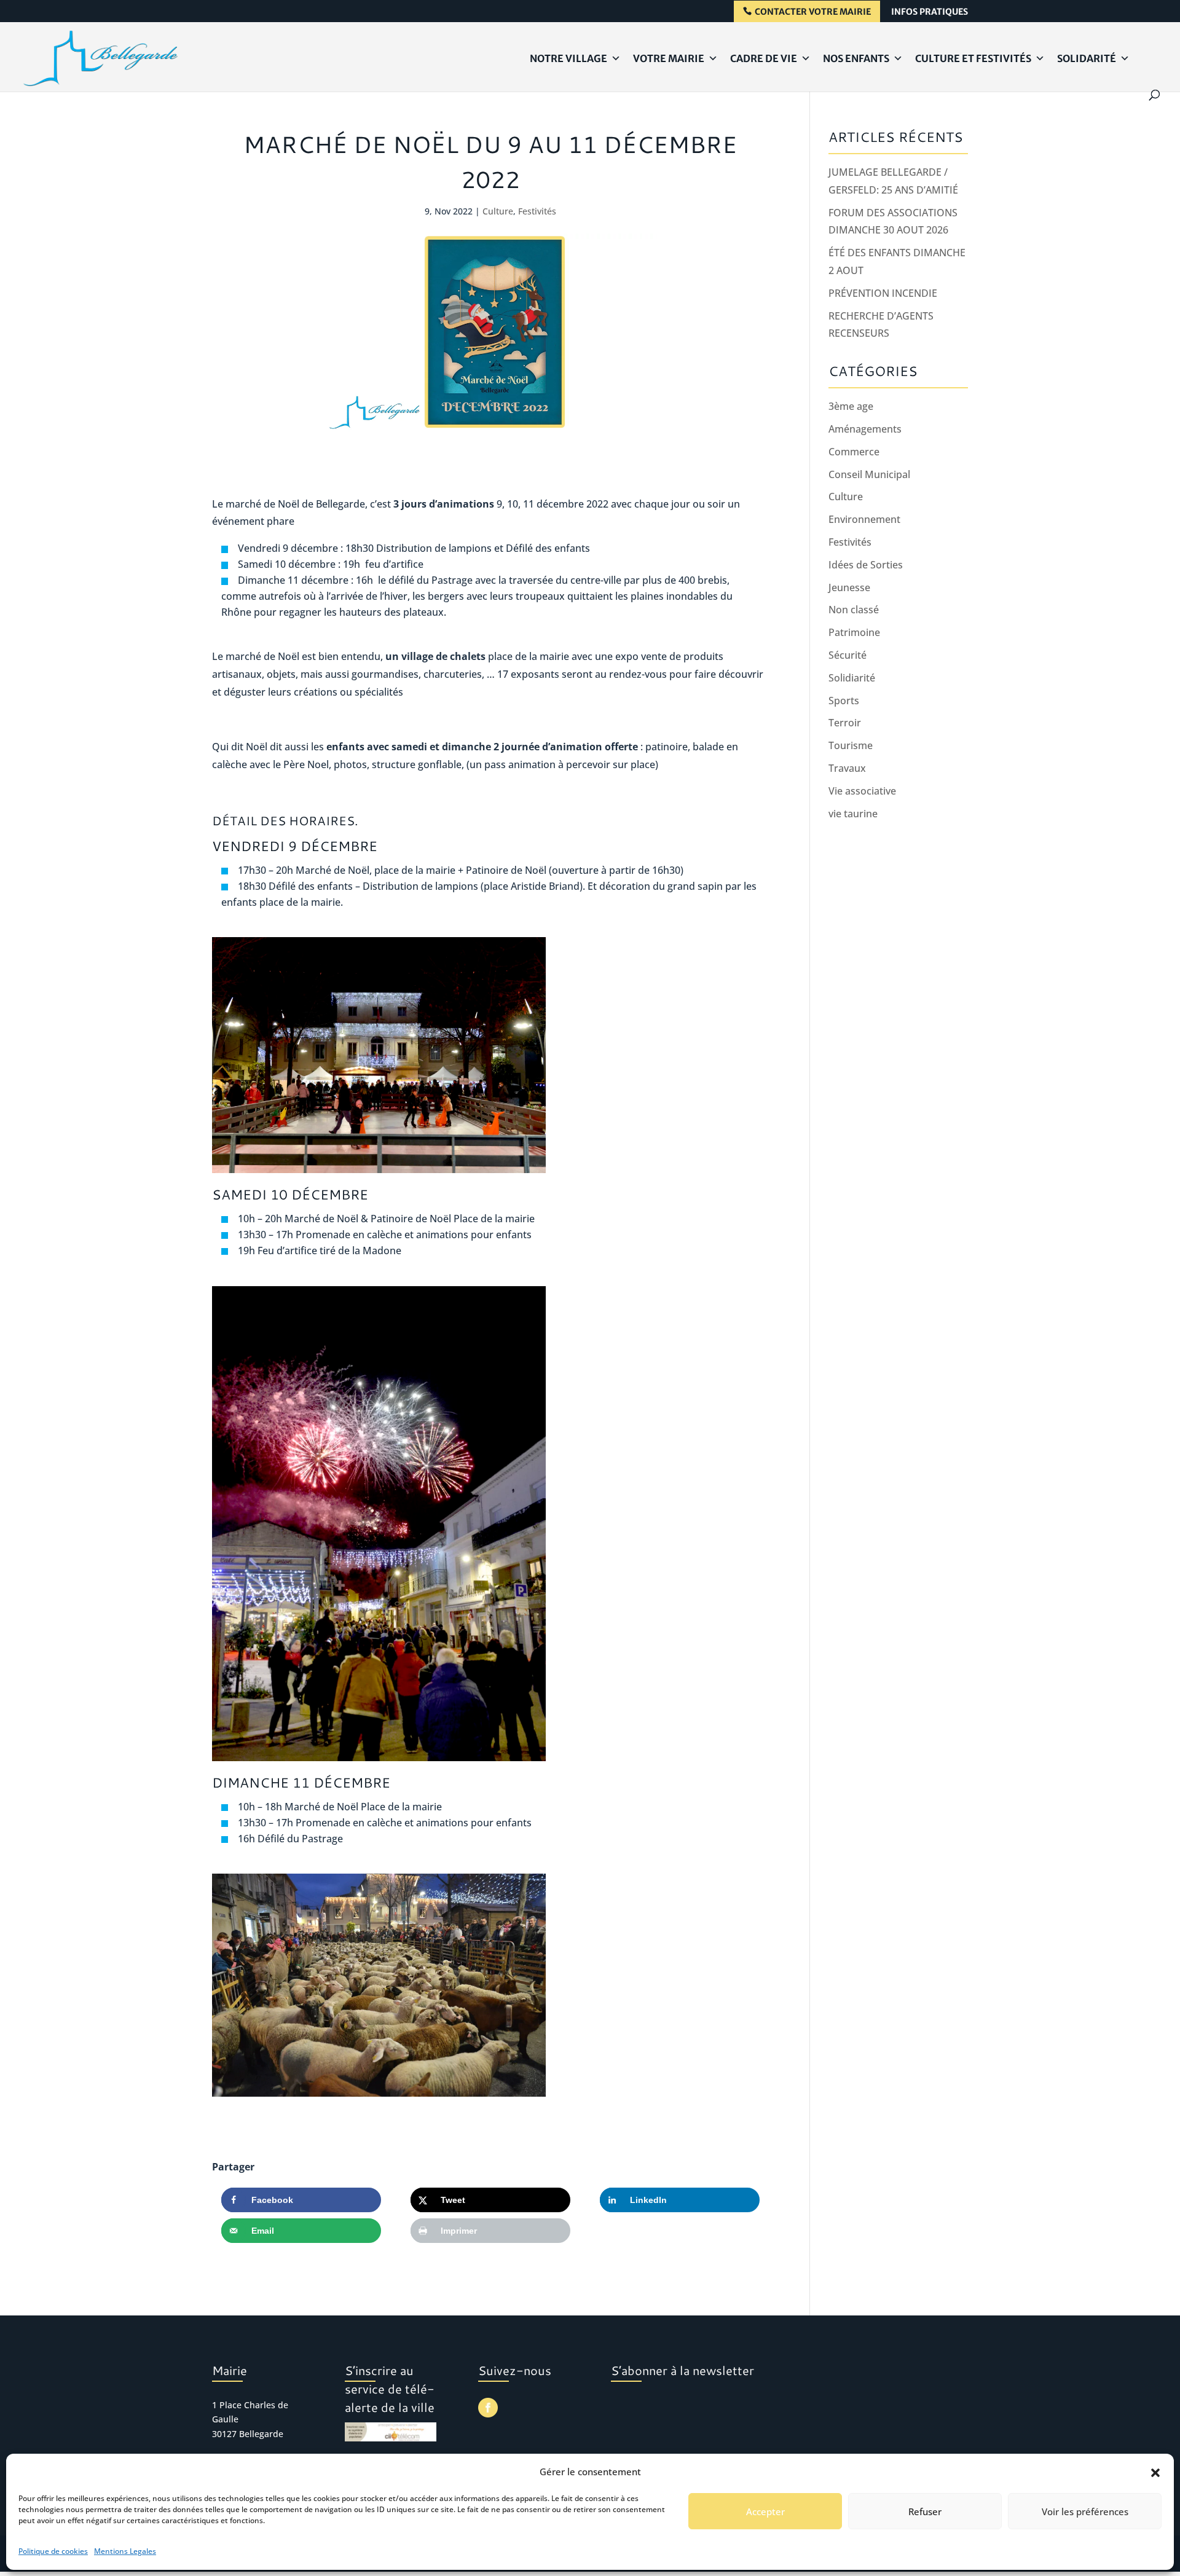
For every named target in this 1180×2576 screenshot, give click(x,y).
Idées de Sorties (866, 565)
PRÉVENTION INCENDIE (883, 293)
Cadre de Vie (764, 58)
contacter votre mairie (813, 12)
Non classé (854, 610)
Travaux (847, 768)
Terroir (845, 723)
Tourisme (851, 745)
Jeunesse (849, 587)
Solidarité (1087, 58)
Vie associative (862, 791)
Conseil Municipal (869, 474)
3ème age (851, 406)
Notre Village (568, 58)
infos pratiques (930, 12)
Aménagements (865, 429)
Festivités (537, 211)
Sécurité (848, 655)
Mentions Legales (125, 2551)
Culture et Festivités (973, 58)
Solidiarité (852, 678)
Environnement (864, 519)
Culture (498, 211)
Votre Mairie (669, 58)
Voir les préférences (1085, 2511)
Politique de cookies (53, 2551)
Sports (844, 701)
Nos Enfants (856, 58)
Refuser (925, 2511)
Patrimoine (854, 632)
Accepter (765, 2511)
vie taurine (853, 814)
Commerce (854, 452)
